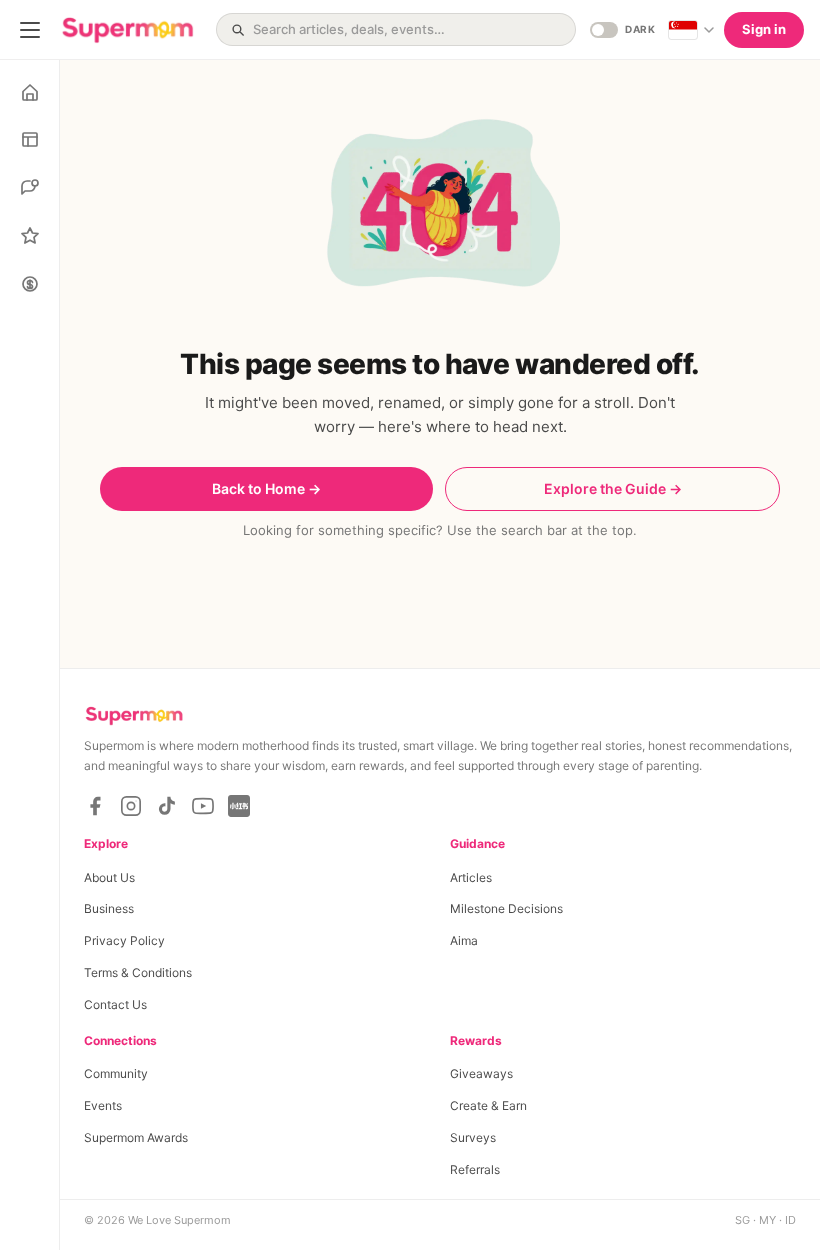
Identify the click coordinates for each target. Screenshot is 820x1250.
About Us (109, 877)
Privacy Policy (124, 940)
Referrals (475, 1169)
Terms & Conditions (138, 972)
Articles (471, 877)
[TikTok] (167, 806)
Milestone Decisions (506, 908)
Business (109, 908)
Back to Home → (266, 488)
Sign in (764, 29)
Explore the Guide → (613, 488)
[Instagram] (131, 806)
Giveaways (481, 1073)
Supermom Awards (136, 1137)
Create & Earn (488, 1105)
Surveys (473, 1137)
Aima (464, 940)
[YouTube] (203, 806)
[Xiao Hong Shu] (239, 806)
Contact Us (115, 1004)
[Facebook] (95, 806)
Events (103, 1105)
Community (116, 1073)
